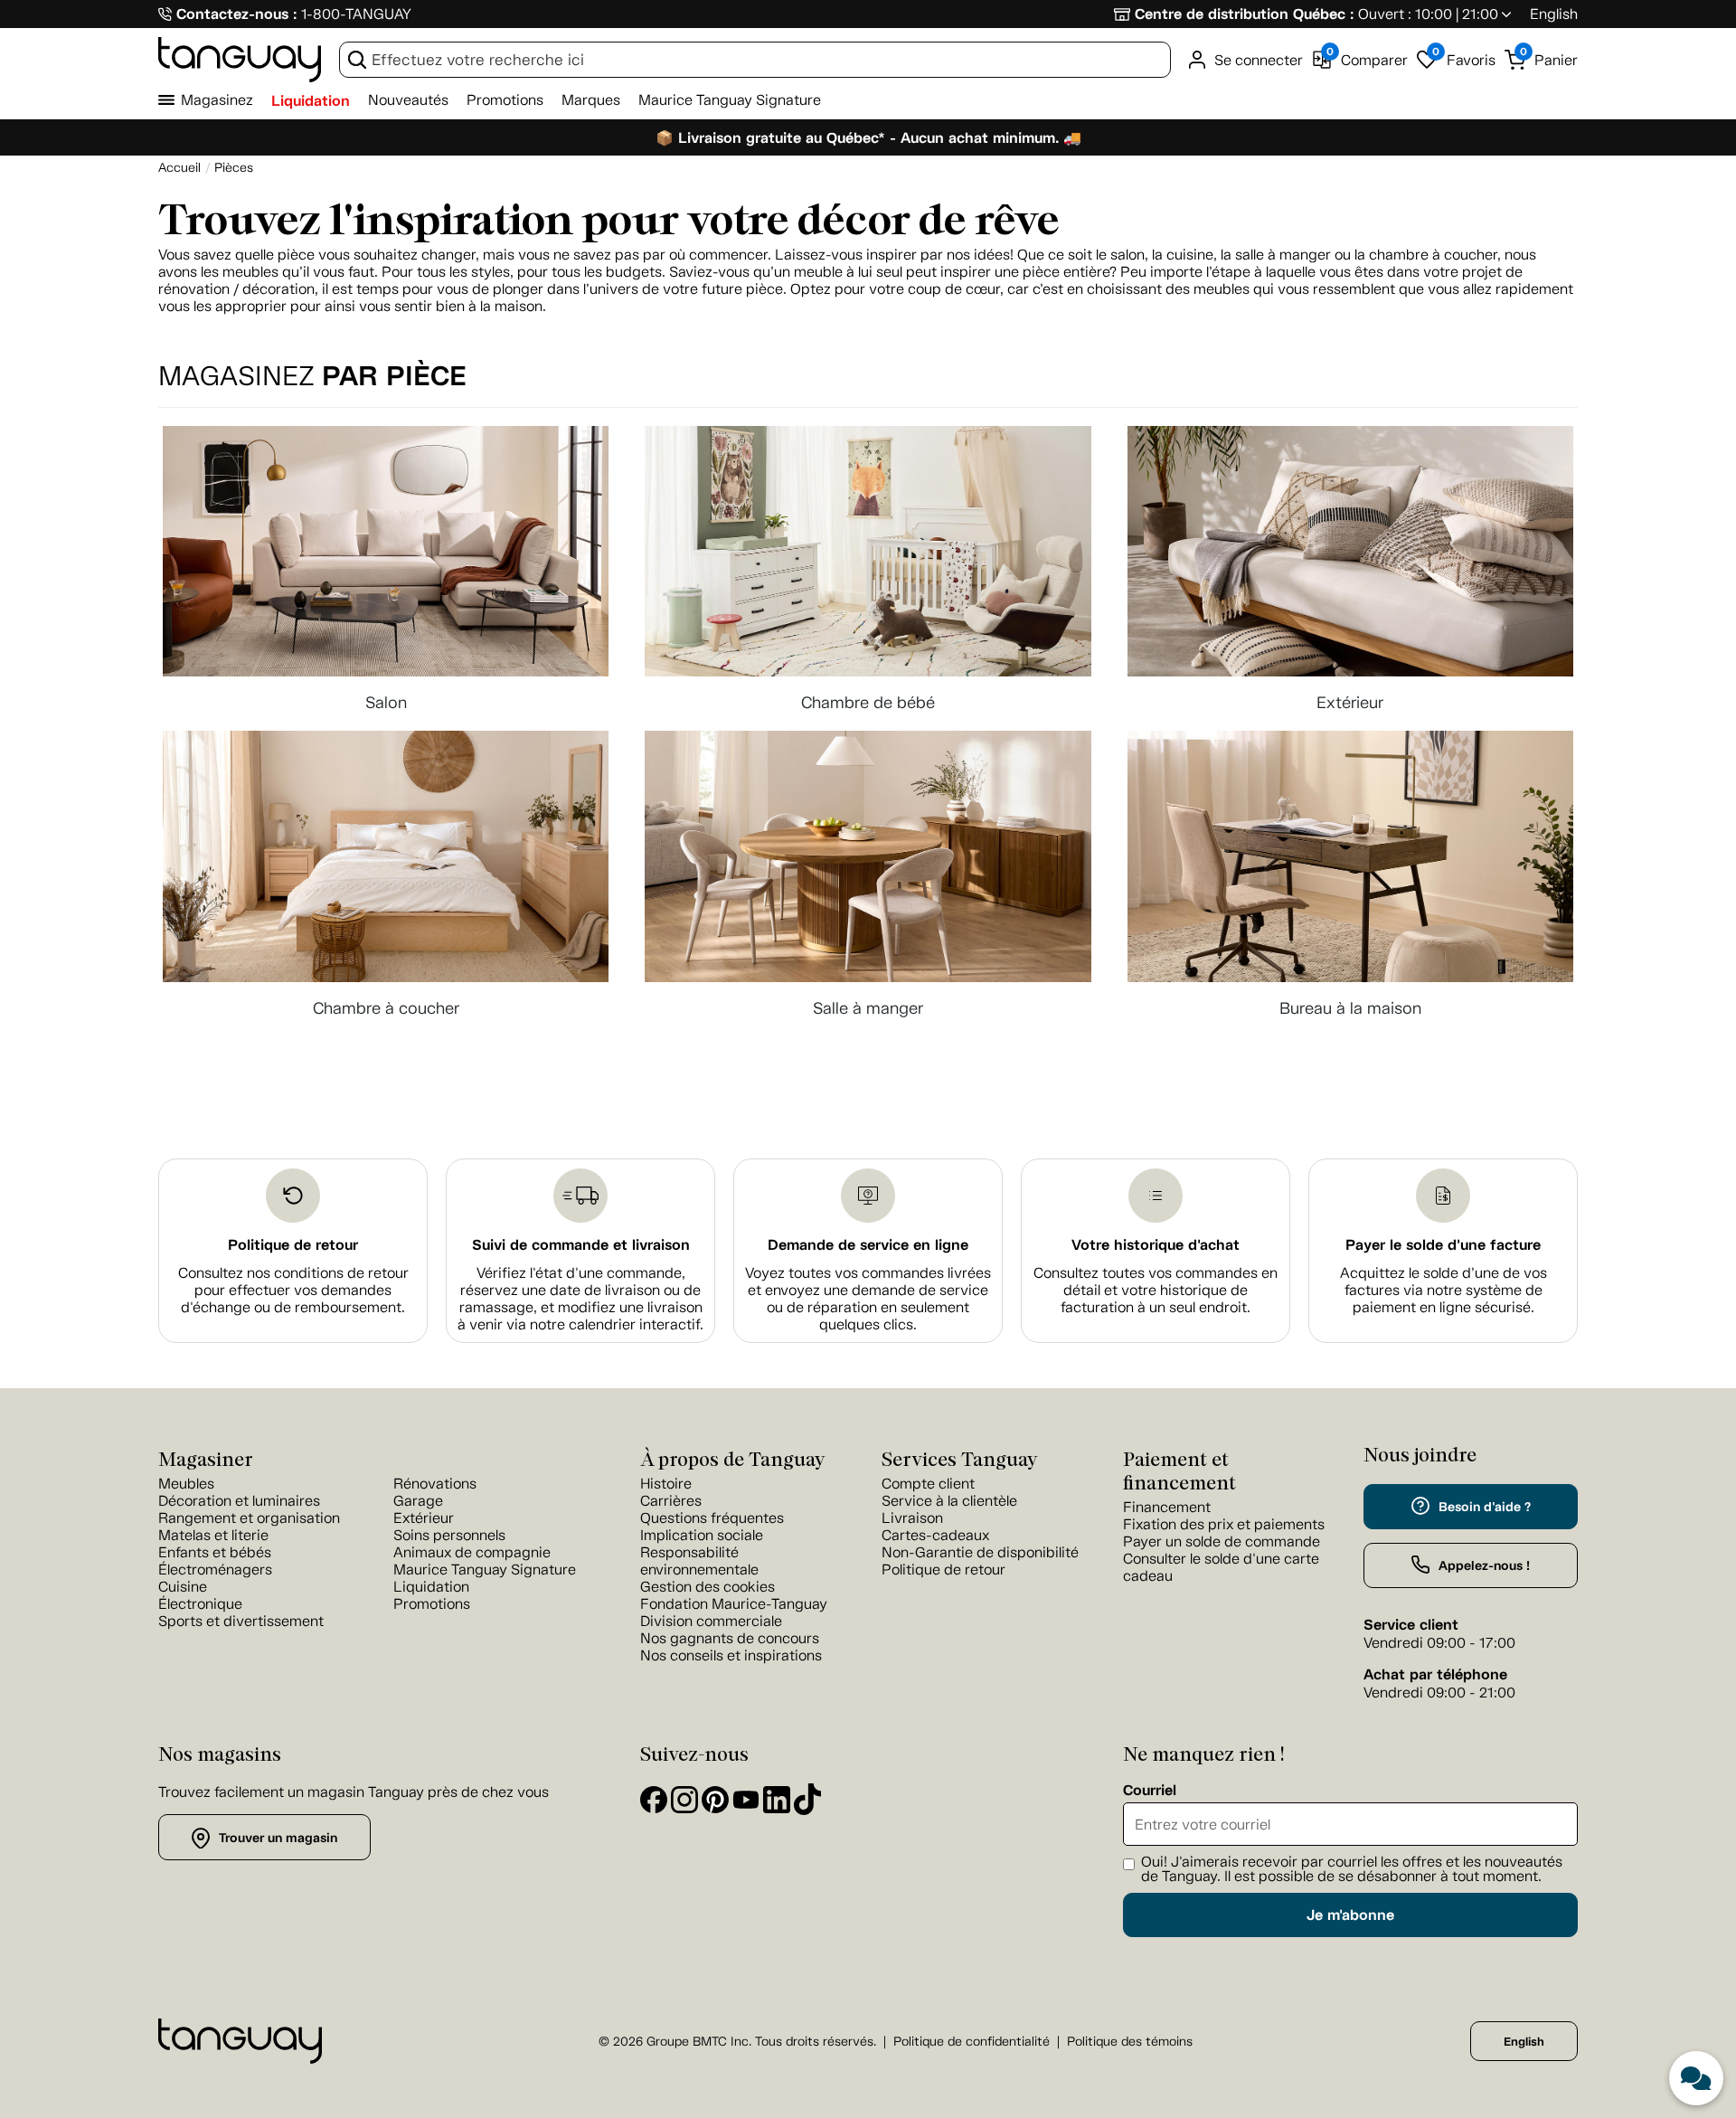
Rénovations (435, 1484)
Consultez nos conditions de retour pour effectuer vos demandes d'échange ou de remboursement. (293, 1290)
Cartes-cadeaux (935, 1535)
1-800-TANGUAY (356, 14)
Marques (591, 100)
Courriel (1150, 1791)
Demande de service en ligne (868, 1245)
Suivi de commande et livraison (581, 1245)
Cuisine (183, 1587)
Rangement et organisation (249, 1518)
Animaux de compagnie (472, 1552)
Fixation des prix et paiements (1224, 1524)
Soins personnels (449, 1535)
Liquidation (311, 101)
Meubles (186, 1484)
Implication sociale (702, 1535)
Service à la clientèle (949, 1501)
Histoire (666, 1484)
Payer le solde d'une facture (1443, 1245)
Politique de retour (293, 1245)
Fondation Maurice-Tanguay (734, 1604)
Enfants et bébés (215, 1552)
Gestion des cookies (708, 1587)
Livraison (912, 1518)
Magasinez (217, 100)
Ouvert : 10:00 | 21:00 (1428, 14)
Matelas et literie (213, 1535)
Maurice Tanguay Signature (730, 100)
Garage (418, 1501)
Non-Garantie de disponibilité (980, 1552)
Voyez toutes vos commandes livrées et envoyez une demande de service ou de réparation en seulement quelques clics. (868, 1299)
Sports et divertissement (241, 1621)
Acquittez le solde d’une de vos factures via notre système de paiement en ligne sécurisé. (1444, 1290)
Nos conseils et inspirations (731, 1655)
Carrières (671, 1501)
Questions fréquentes (712, 1518)
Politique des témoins (1130, 2042)
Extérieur (424, 1518)
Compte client (928, 1484)
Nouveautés (408, 100)
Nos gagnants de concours (730, 1638)
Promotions (505, 100)
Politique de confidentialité (972, 2042)
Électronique (200, 1604)
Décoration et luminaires (239, 1501)
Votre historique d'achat (1156, 1245)
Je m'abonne (1350, 1915)
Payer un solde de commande (1222, 1541)
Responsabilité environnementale (699, 1561)
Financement (1167, 1507)
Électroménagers (215, 1570)
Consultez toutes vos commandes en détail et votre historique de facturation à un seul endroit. (1156, 1290)
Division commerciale (711, 1621)
